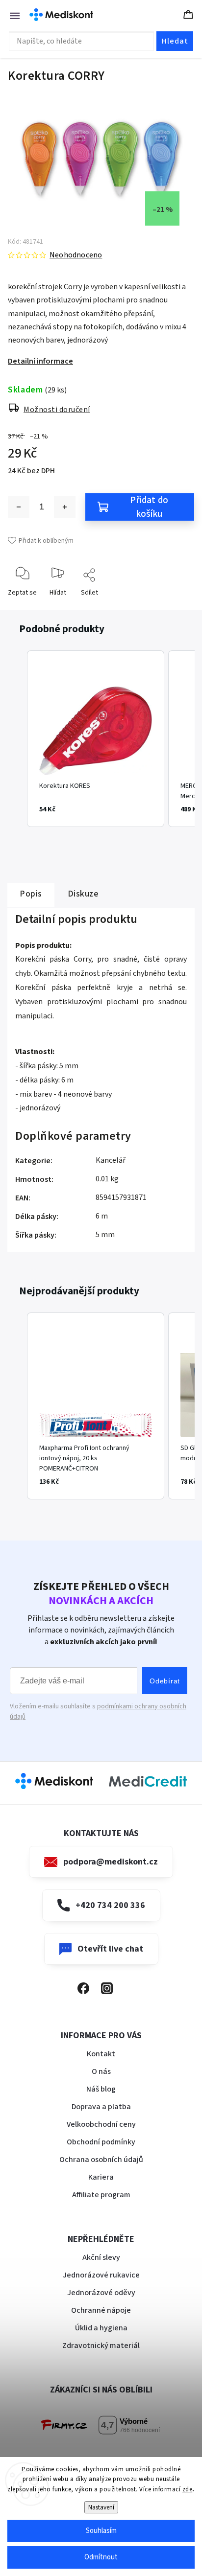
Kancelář (111, 1160)
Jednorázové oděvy (101, 2293)
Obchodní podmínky (101, 2142)
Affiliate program (101, 2195)
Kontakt (101, 2054)
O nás (101, 2071)
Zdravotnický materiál (101, 2346)
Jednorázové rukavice (101, 2275)
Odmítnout (101, 2557)
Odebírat (165, 1681)
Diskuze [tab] (83, 894)
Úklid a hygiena (101, 2328)
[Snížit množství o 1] (19, 507)
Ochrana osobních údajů (101, 2160)
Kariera (101, 2177)
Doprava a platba (101, 2107)
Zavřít (178, 608)
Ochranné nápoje (101, 2310)
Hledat (175, 41)
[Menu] (10, 15)
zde (188, 2489)
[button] (17, 739)
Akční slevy (101, 2257)
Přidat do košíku (149, 507)
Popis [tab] (31, 894)
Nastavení (101, 2507)
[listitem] (96, 739)
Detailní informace (40, 361)
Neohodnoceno (76, 255)
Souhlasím (101, 2531)
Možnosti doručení (57, 410)
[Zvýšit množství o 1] (65, 507)
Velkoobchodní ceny (101, 2124)
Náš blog (101, 2089)
